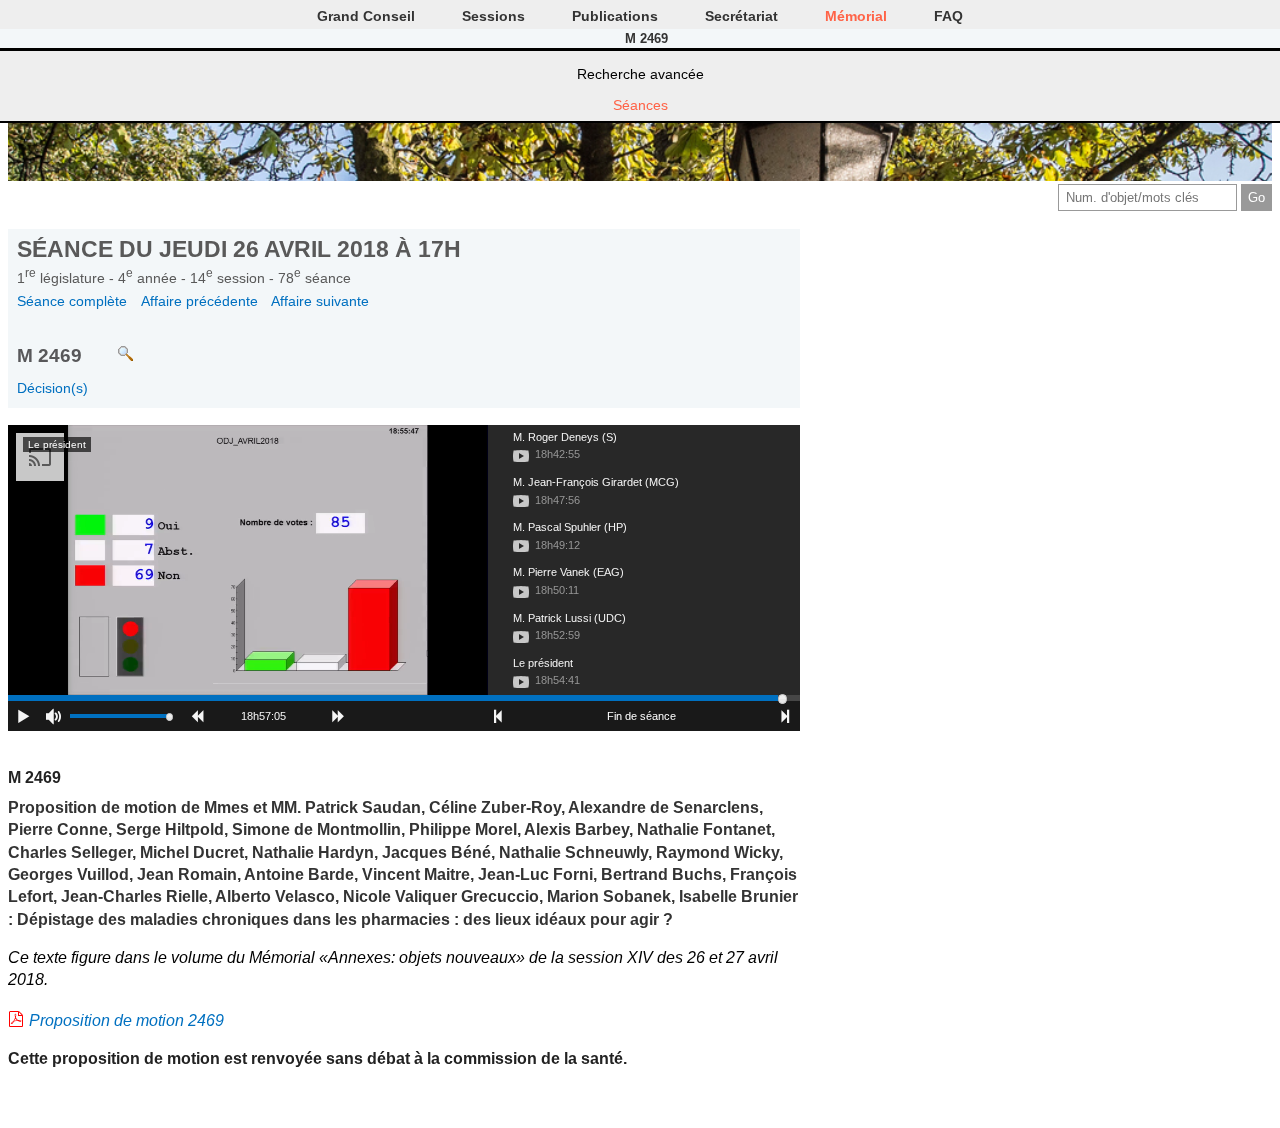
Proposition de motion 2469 (126, 1020)
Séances (640, 105)
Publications (615, 16)
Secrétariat (741, 16)
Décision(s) (52, 388)
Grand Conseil (366, 16)
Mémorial (856, 16)
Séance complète (72, 301)
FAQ (948, 16)
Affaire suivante (320, 301)
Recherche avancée (640, 74)
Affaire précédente (199, 301)
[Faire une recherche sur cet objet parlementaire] (110, 344)
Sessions (493, 16)
